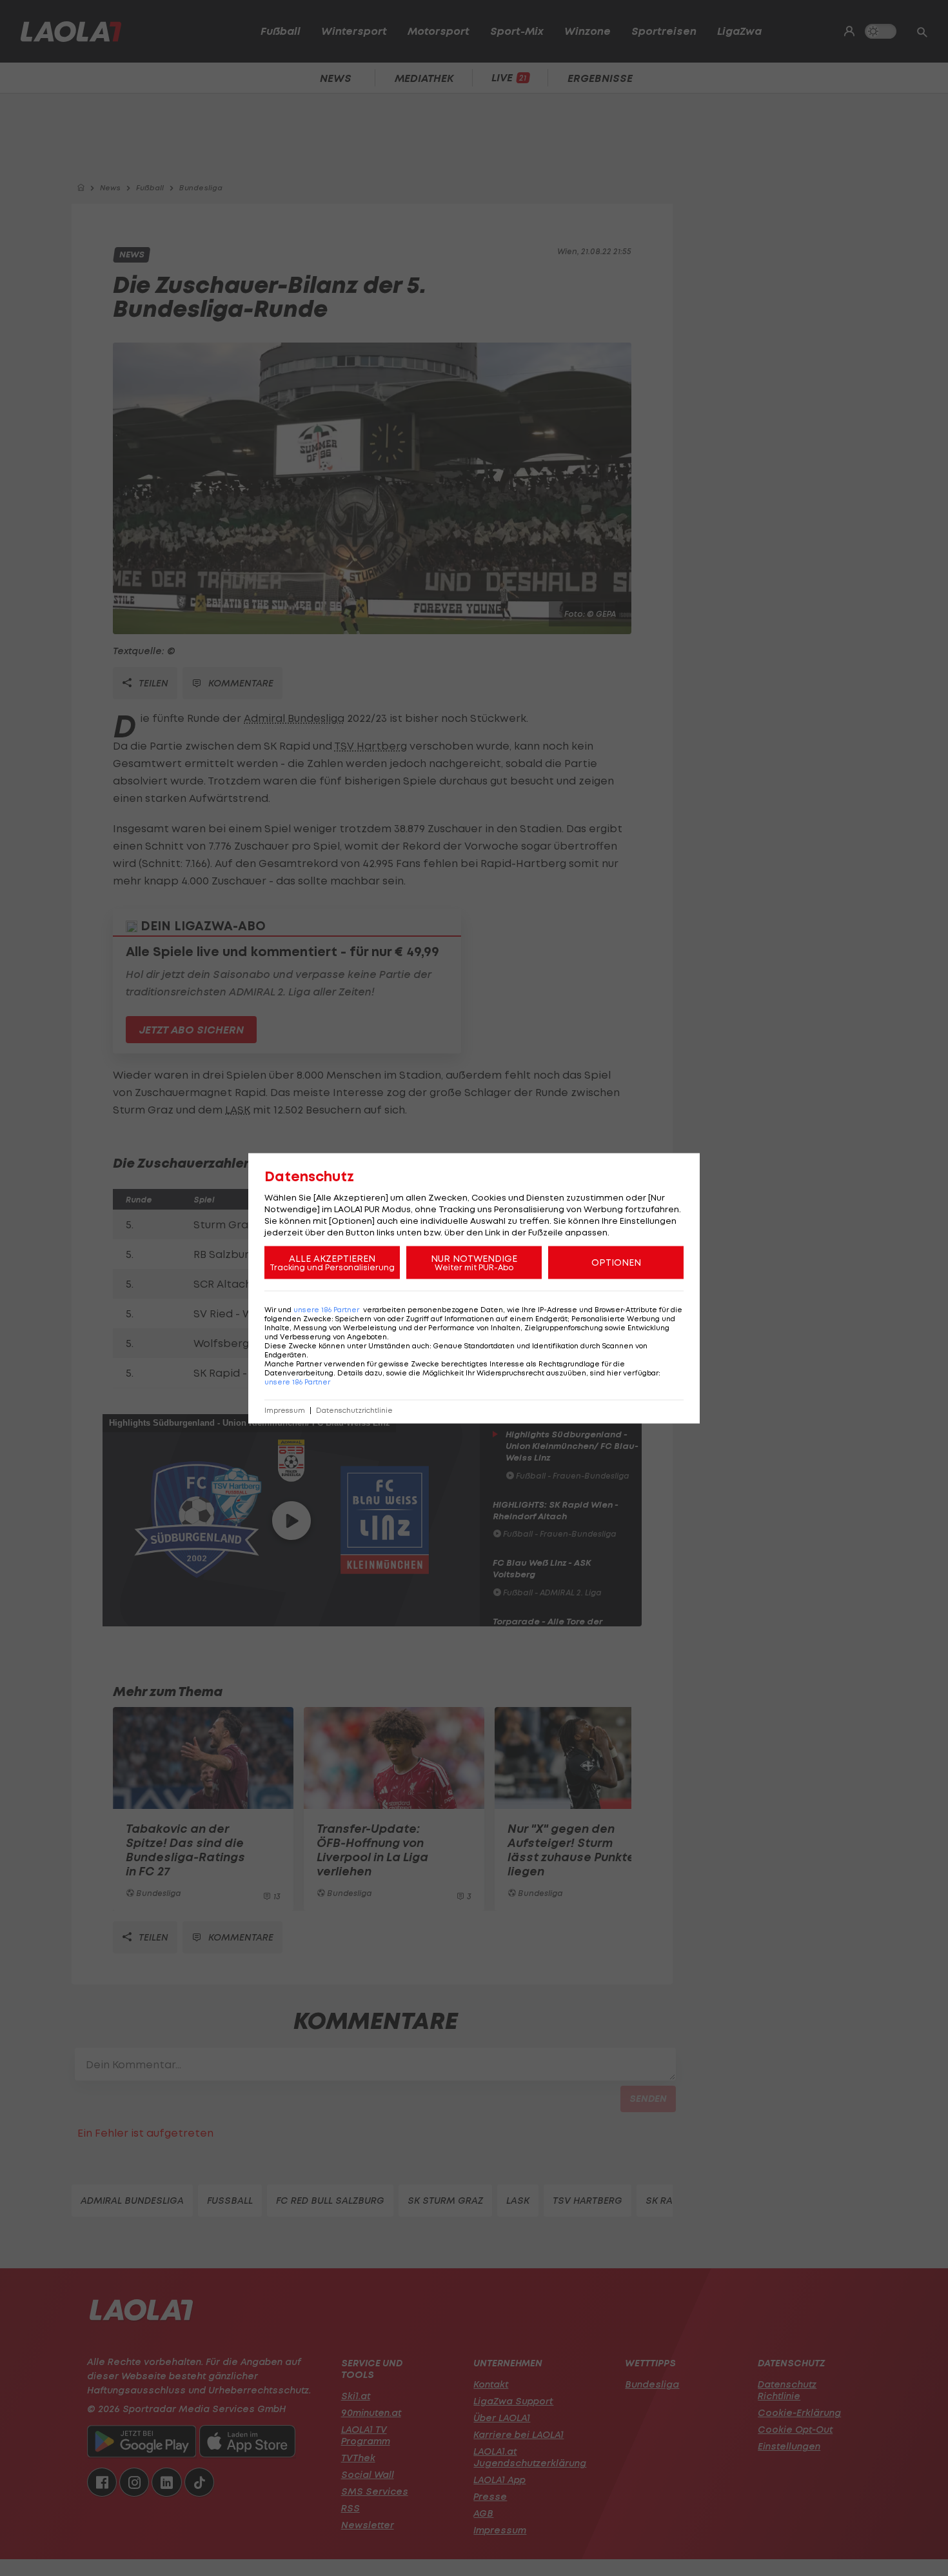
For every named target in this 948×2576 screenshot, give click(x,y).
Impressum (285, 1410)
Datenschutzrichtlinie (354, 1410)
